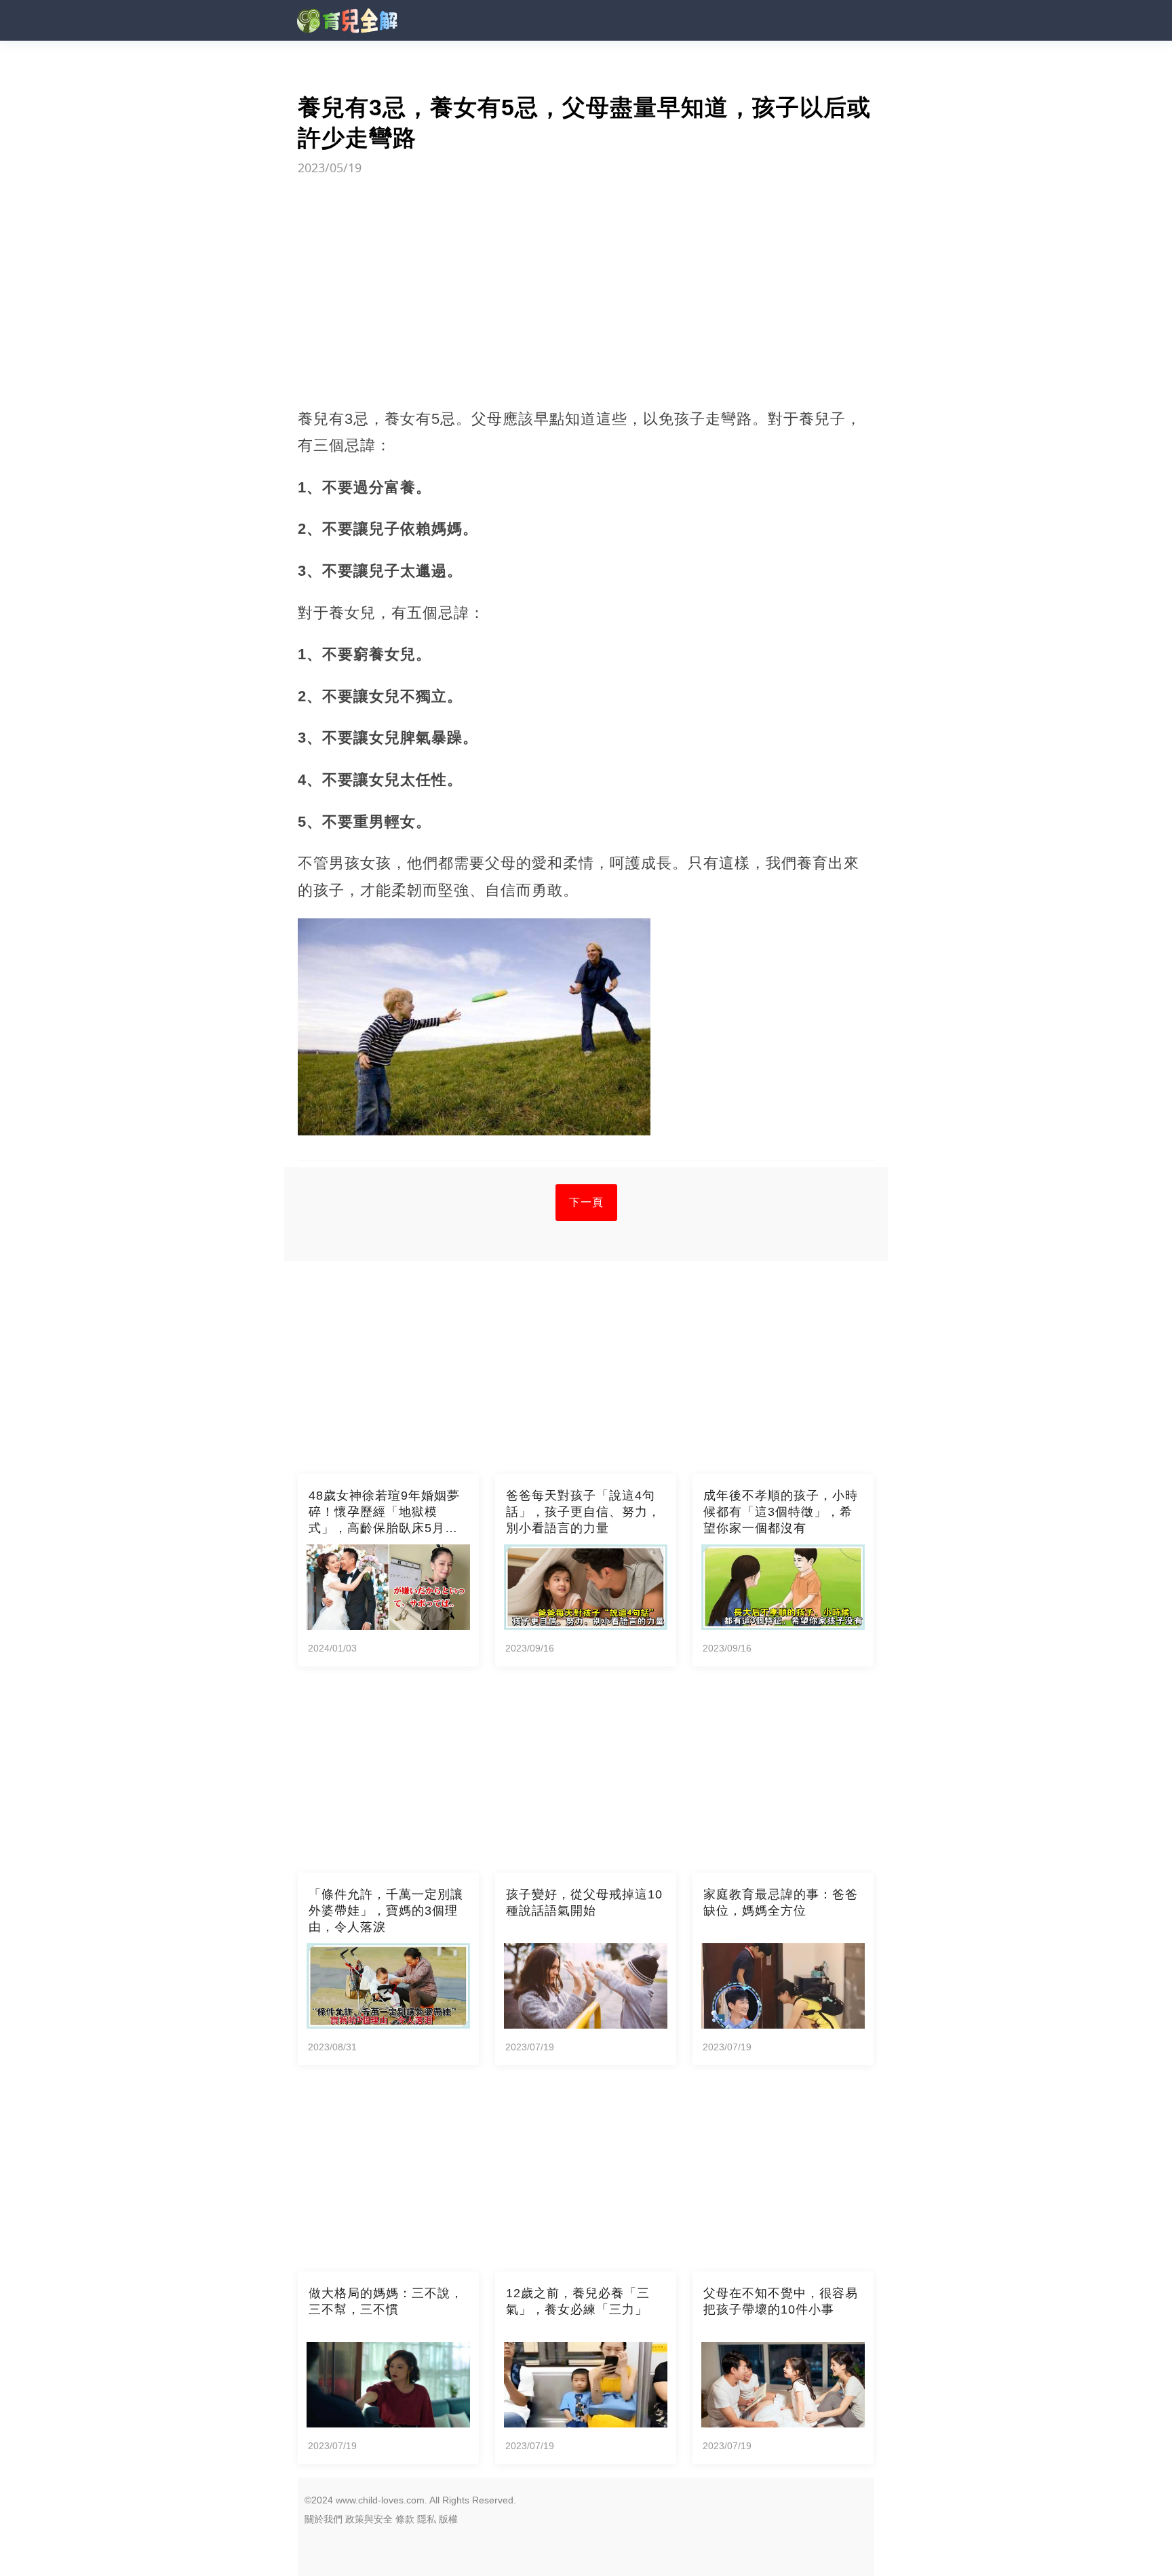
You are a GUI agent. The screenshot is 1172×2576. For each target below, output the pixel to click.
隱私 (427, 2519)
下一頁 (586, 1202)
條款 (405, 2519)
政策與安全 (369, 2519)
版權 (448, 2519)
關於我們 (324, 2519)
